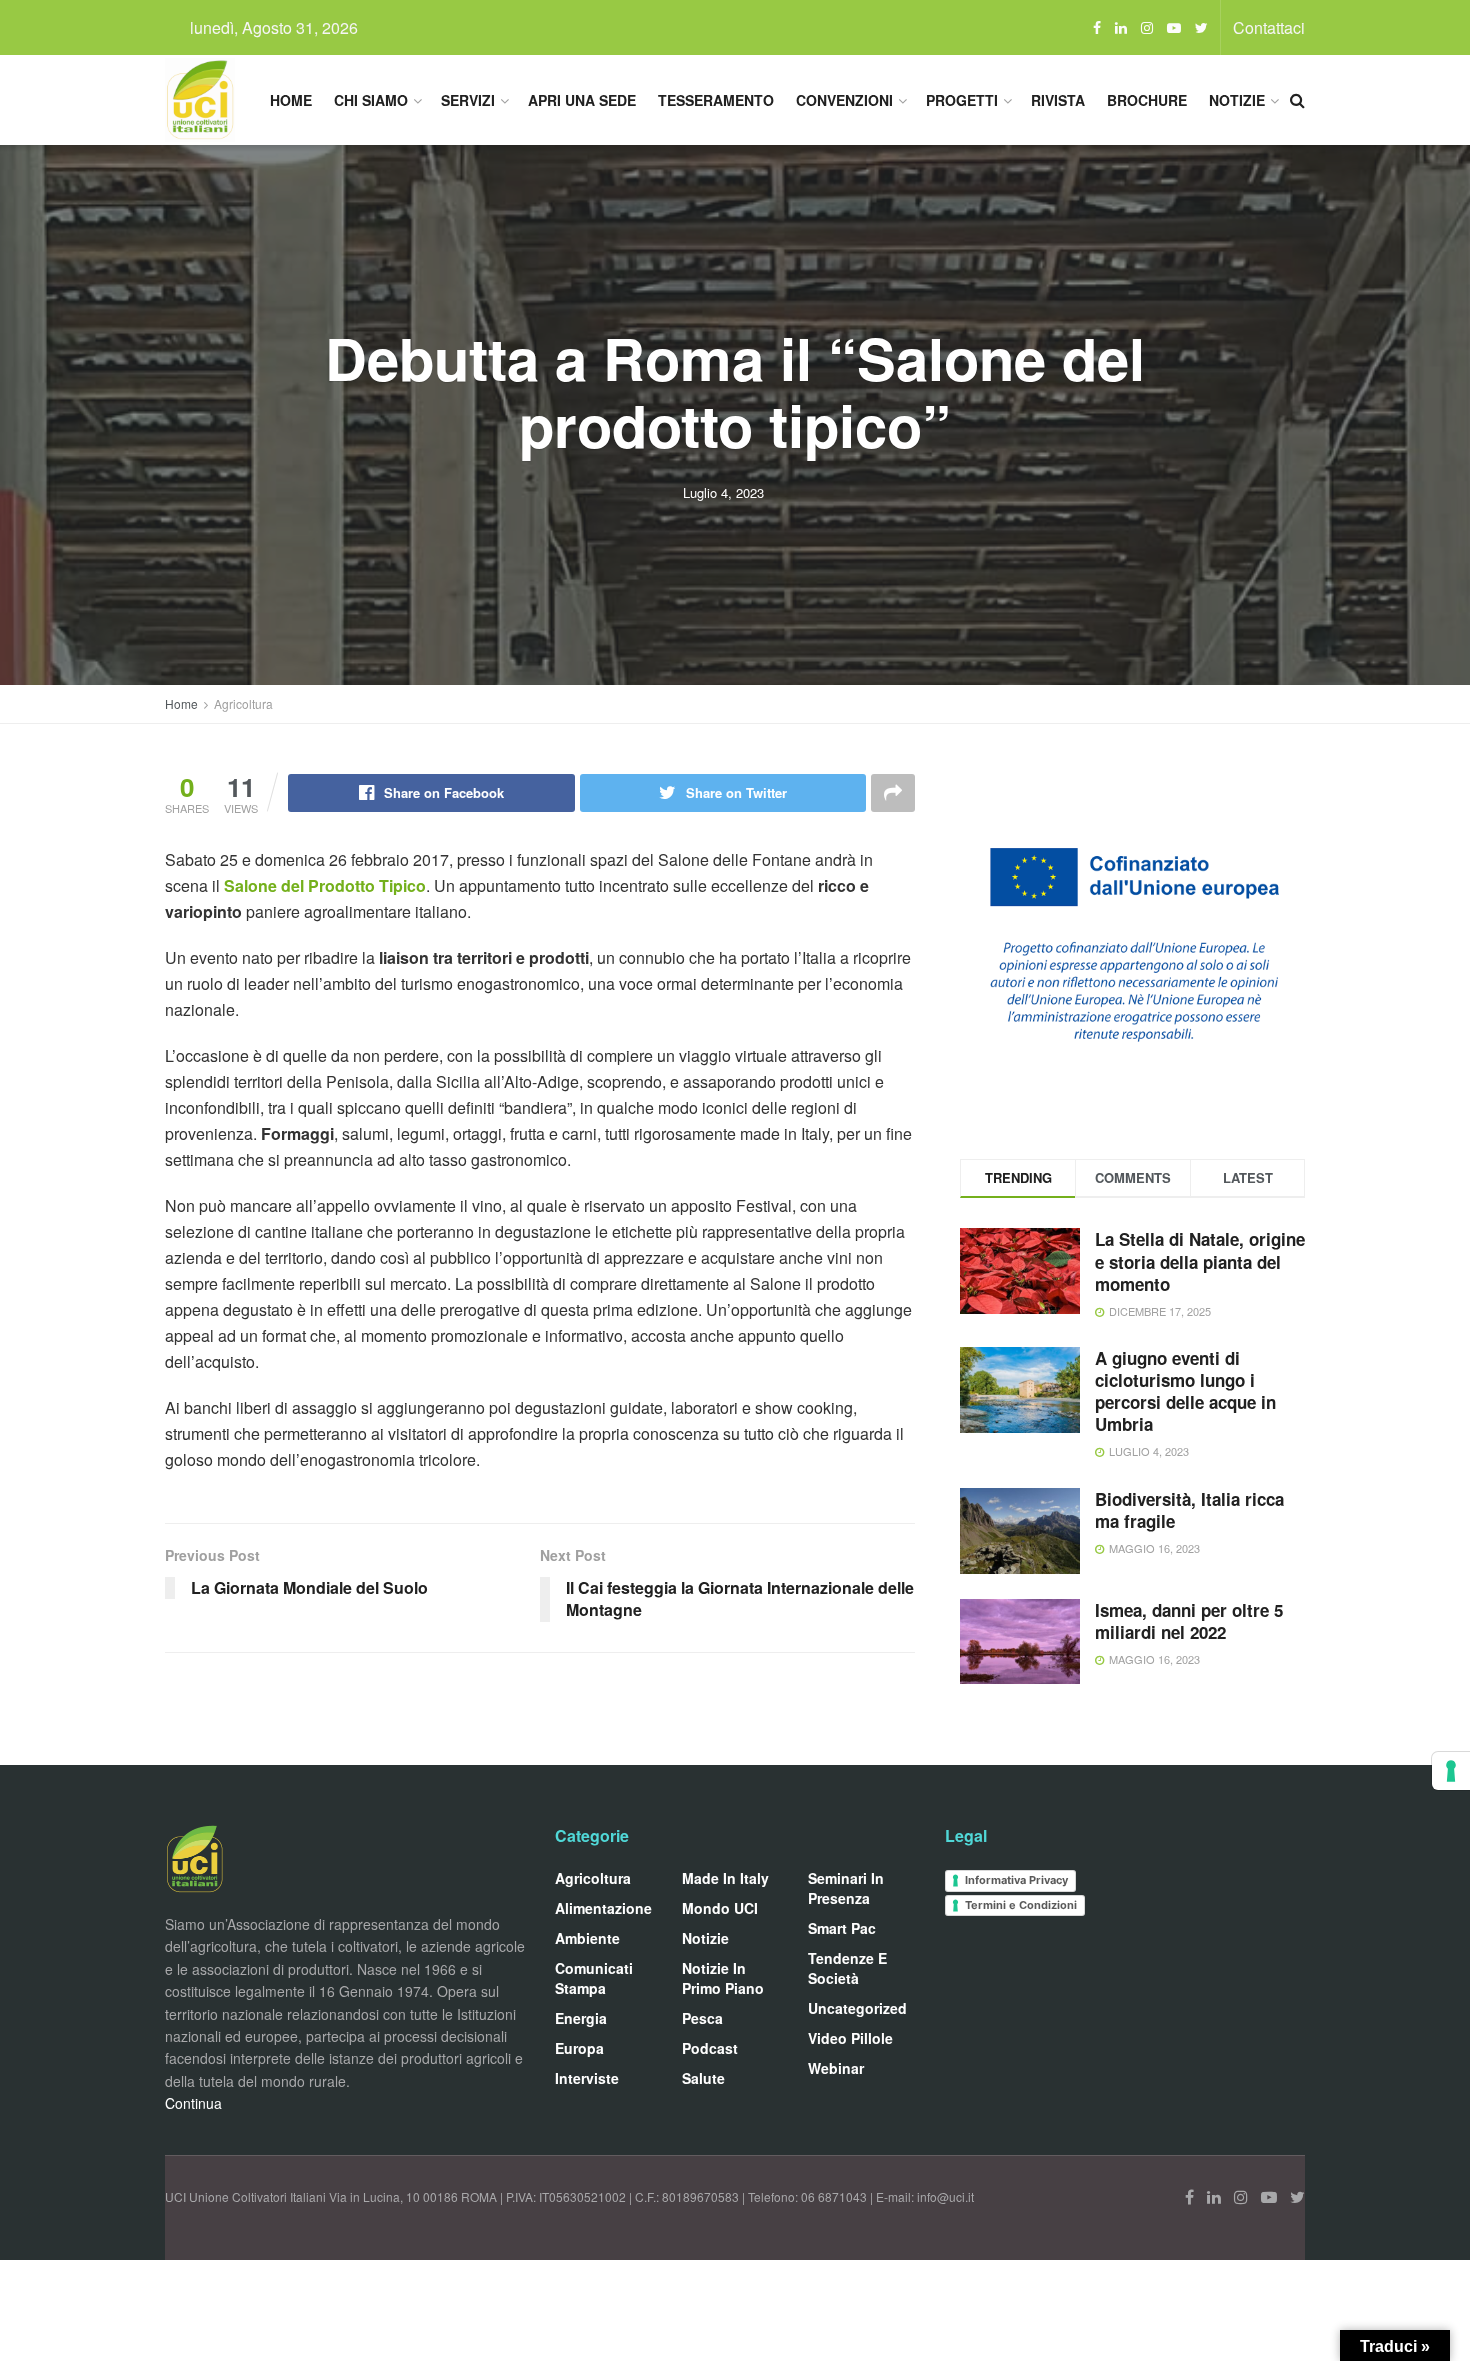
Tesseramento (716, 100)
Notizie (1237, 100)
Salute (703, 2078)
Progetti (962, 100)
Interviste (587, 2078)
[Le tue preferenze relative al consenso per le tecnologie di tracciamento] (1451, 1771)
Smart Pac (842, 1928)
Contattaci (1269, 27)
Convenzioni (844, 100)
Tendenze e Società (847, 1968)
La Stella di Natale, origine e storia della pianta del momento (1200, 1261)
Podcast (710, 2048)
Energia (581, 2018)
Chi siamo (371, 100)
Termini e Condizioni (1021, 1905)
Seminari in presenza (846, 1888)
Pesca (702, 2018)
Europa (579, 2048)
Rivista (1058, 100)
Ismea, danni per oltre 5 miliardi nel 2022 (1189, 1621)
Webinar (836, 2068)
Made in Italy (725, 1878)
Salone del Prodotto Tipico (325, 885)
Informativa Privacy (1016, 1880)
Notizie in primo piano (723, 1978)
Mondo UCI (720, 1908)
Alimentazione (603, 1908)
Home (291, 100)
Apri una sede (582, 100)
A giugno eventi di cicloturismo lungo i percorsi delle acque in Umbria (1185, 1391)
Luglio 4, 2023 (723, 492)
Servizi (468, 100)
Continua (193, 2103)
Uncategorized (857, 2008)
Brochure (1147, 100)
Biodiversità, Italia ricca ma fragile (1189, 1510)
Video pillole (850, 2038)
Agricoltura (243, 703)
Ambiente (587, 1938)
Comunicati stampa (594, 1978)
